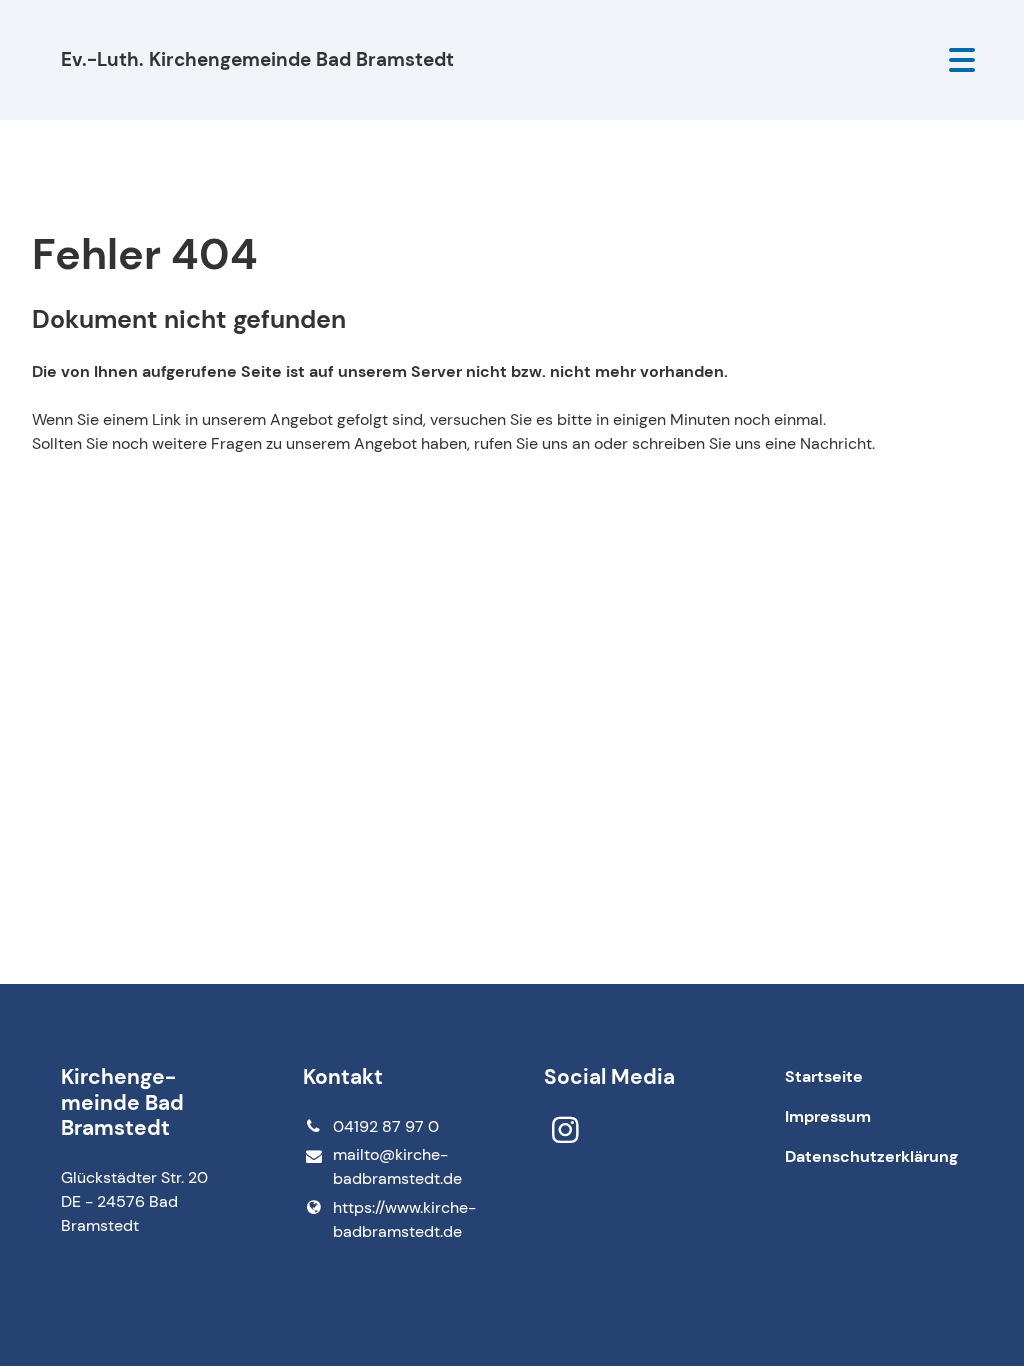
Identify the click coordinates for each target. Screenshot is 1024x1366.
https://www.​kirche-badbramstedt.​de (404, 1219)
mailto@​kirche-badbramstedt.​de (397, 1166)
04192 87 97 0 (386, 1126)
